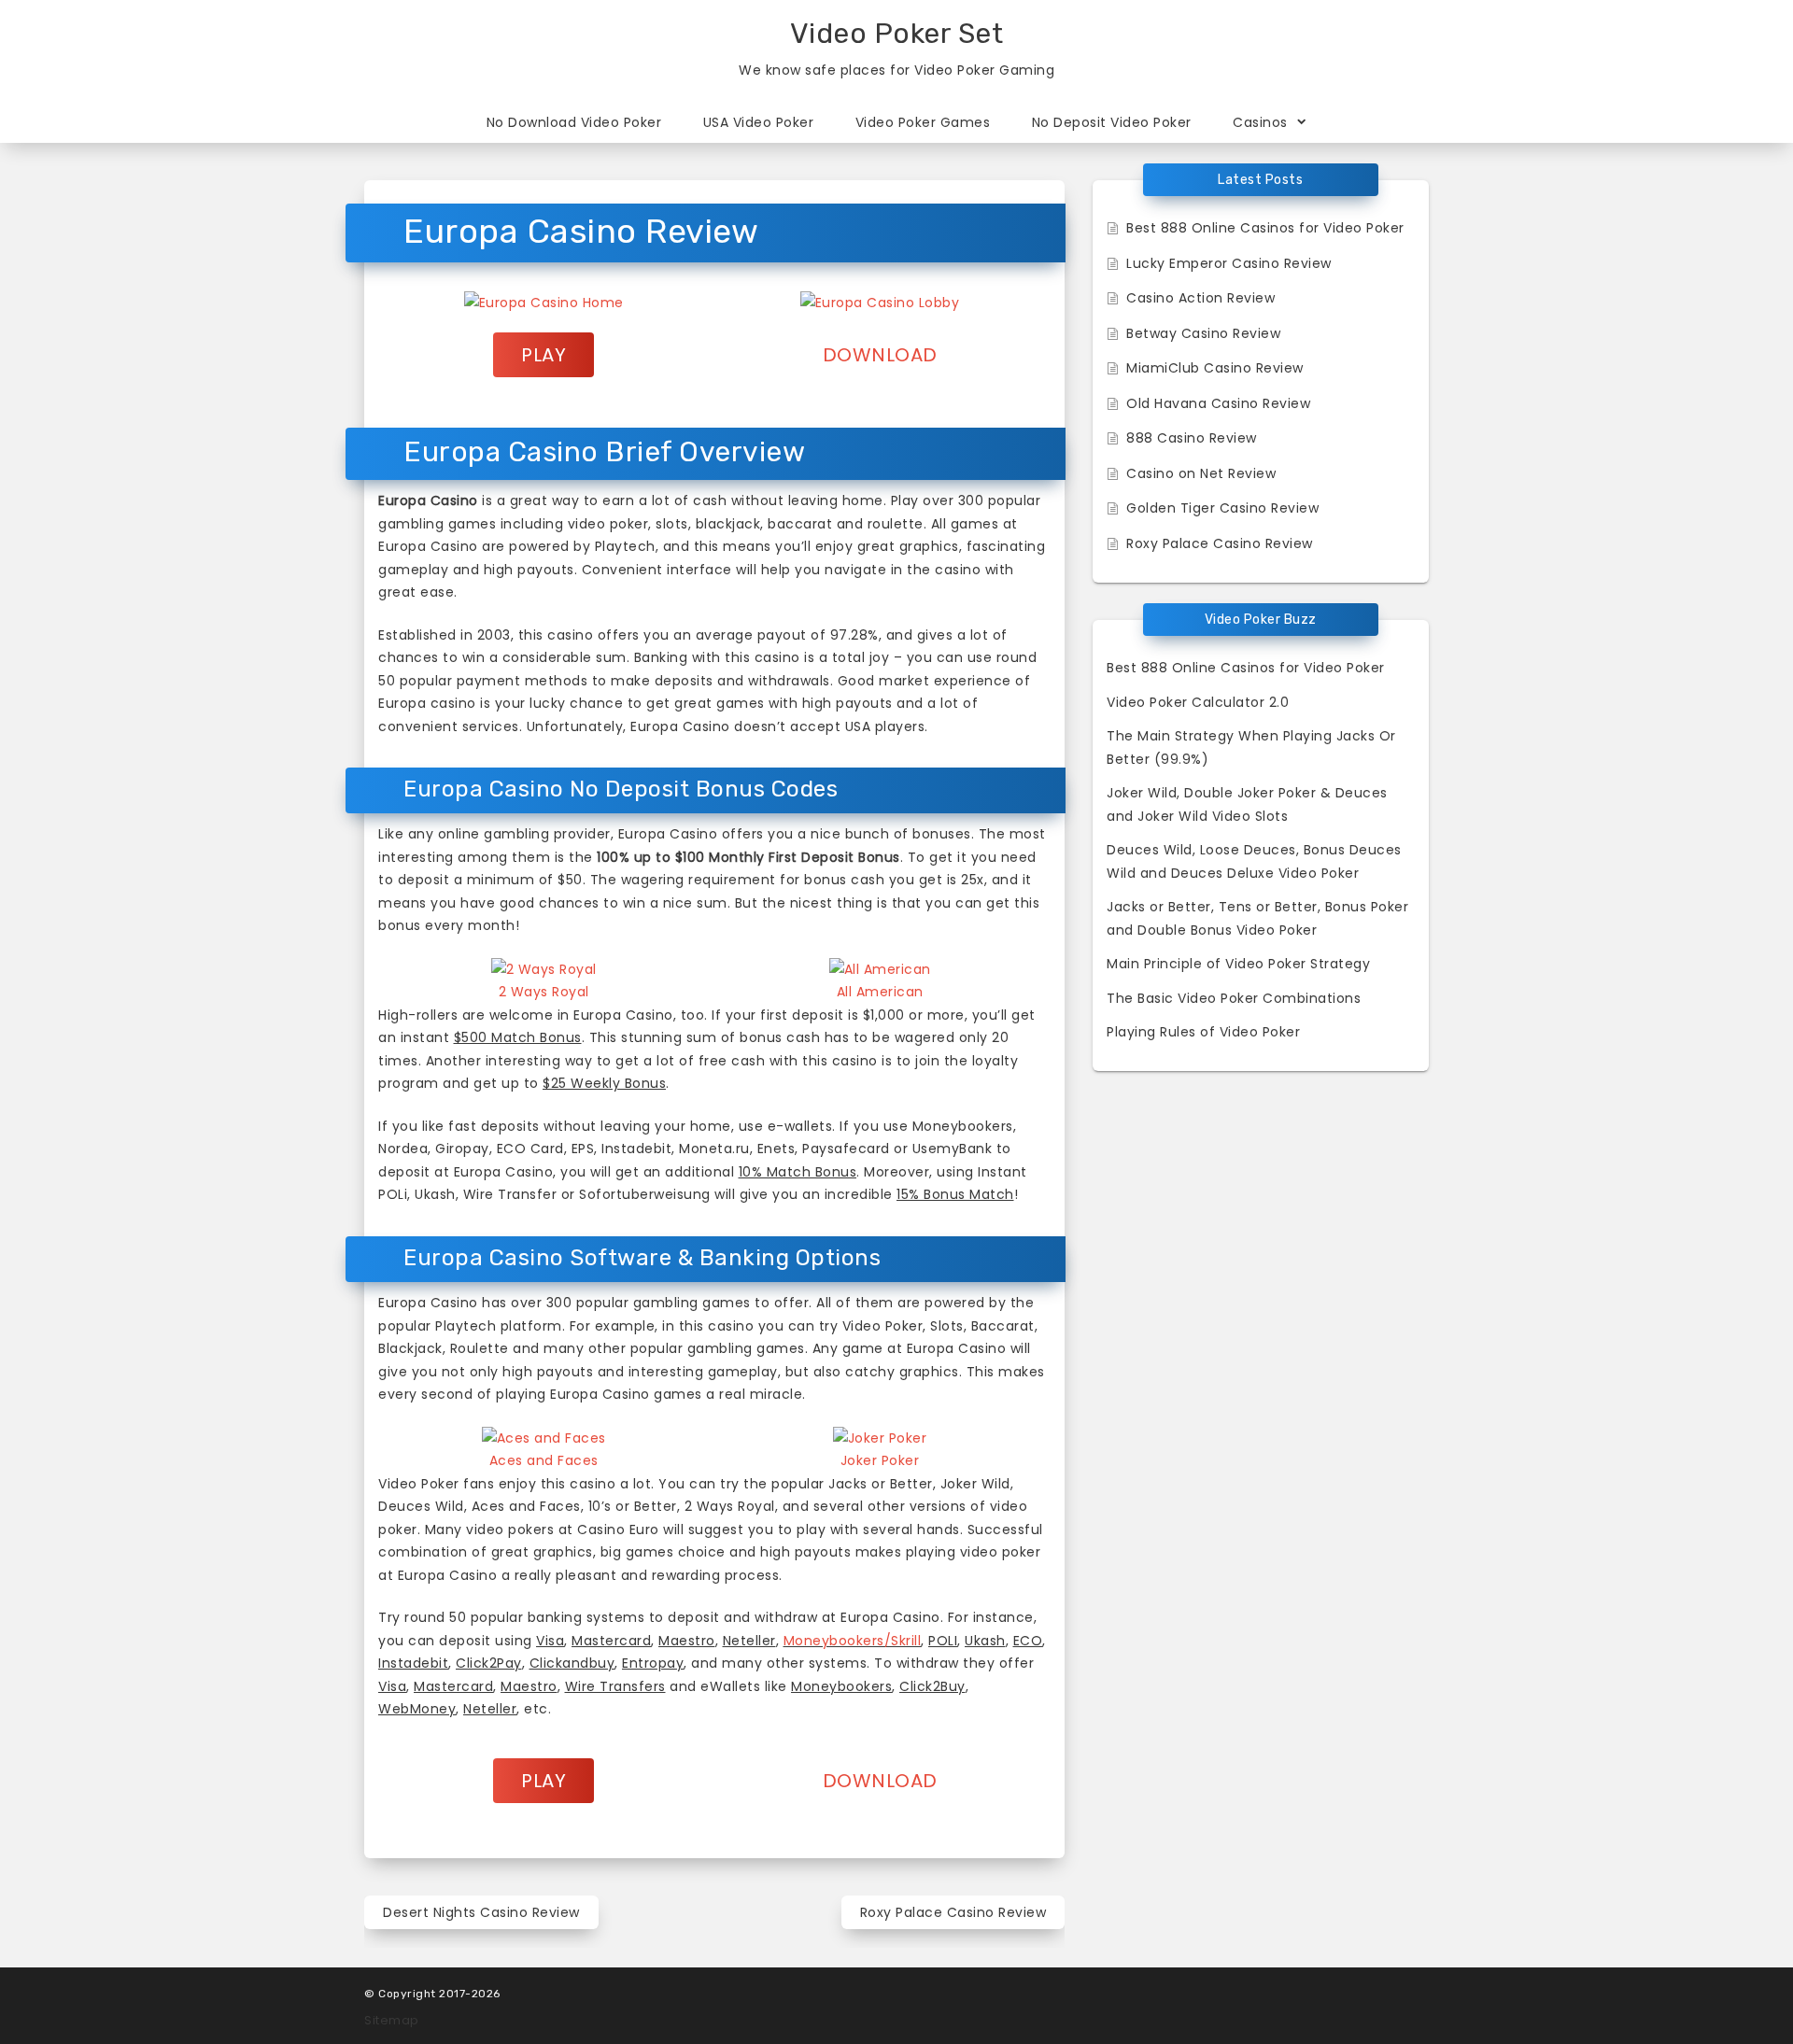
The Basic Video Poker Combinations (1234, 998)
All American (880, 992)
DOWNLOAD (880, 355)
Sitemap (392, 2020)
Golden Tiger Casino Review (1222, 508)
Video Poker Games (923, 122)
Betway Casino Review (1203, 333)
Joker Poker (880, 1460)
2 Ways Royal (544, 992)
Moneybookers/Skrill (853, 1641)
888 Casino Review (1192, 438)
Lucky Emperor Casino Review (1229, 263)
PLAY (544, 355)
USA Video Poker (759, 122)
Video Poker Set (897, 34)
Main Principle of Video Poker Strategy (1238, 964)
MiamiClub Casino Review (1215, 368)
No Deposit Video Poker (1112, 122)
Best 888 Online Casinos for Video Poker (1265, 228)
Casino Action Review (1200, 298)
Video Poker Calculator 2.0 (1198, 702)
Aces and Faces (544, 1460)
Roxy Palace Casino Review (953, 1912)
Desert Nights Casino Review (481, 1912)
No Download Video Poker (574, 122)
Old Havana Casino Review (1218, 403)
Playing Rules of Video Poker (1203, 1032)
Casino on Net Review (1201, 473)
